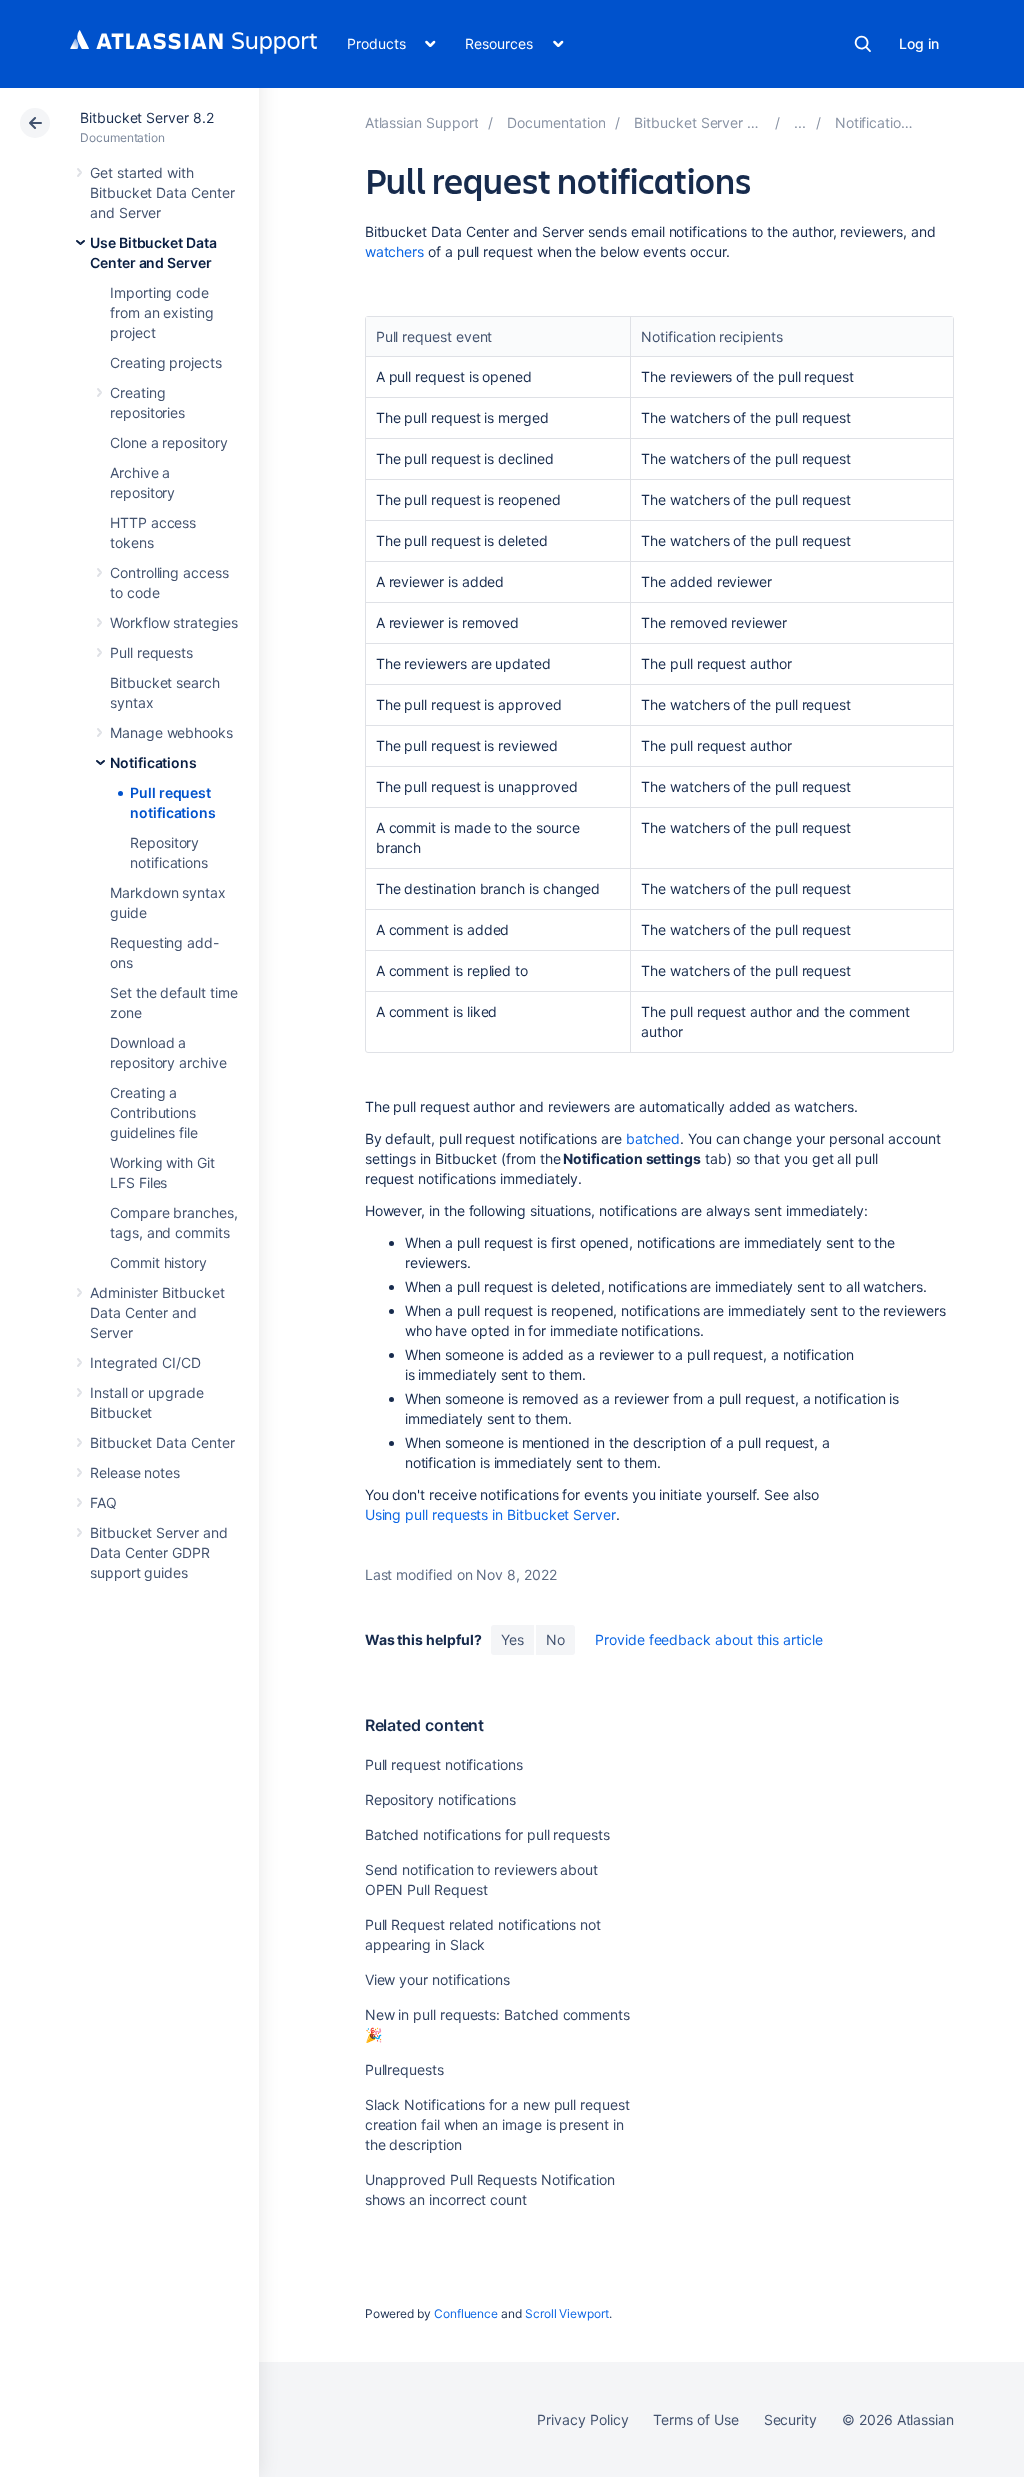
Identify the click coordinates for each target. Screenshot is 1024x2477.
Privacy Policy (582, 2419)
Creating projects (166, 362)
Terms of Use (695, 2419)
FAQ (103, 1502)
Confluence (466, 2313)
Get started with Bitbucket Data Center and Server (162, 192)
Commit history (158, 1262)
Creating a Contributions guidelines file (154, 1112)
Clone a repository (169, 442)
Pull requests (151, 652)
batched (653, 1138)
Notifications (153, 762)
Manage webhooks (171, 732)
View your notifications (437, 1979)
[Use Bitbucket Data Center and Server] (800, 122)
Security (790, 2419)
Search (863, 44)
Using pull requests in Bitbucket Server (490, 1514)
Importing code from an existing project (162, 312)
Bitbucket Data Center (162, 1442)
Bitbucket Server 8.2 (147, 117)
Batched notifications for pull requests (487, 1834)
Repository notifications (440, 1799)
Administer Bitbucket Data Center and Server (157, 1312)
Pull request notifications (444, 1764)
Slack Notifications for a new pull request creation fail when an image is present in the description (497, 2124)
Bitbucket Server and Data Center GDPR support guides (159, 1552)
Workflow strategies (174, 622)
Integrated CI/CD (145, 1362)
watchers (394, 251)
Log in (919, 43)
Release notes (135, 1472)
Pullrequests (404, 2069)
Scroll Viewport (567, 2313)
